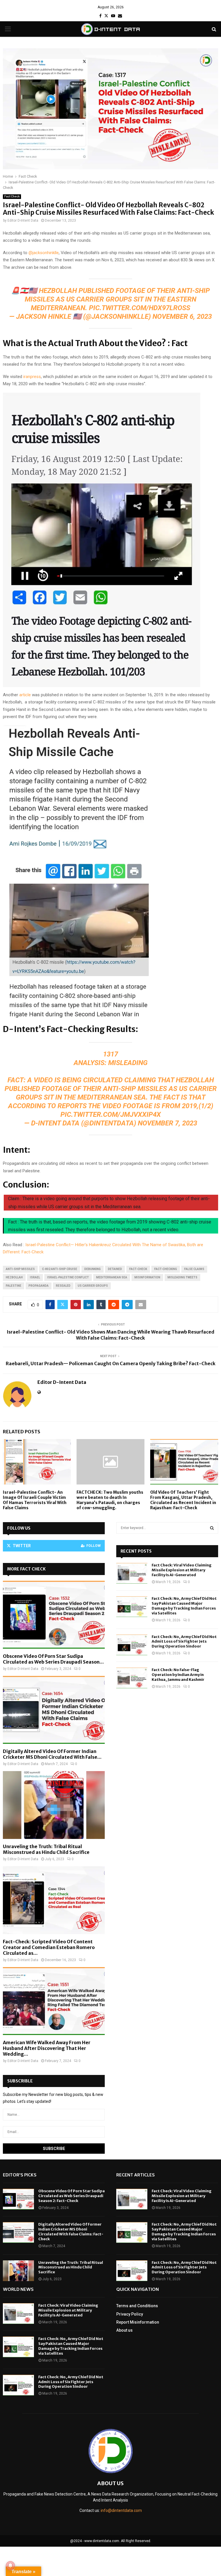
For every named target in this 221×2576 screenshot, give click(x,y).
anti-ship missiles (20, 1269)
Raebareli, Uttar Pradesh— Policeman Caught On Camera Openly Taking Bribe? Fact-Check (111, 1363)
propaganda (39, 1286)
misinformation (147, 1277)
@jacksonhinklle (44, 253)
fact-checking (166, 1269)
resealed (63, 1286)
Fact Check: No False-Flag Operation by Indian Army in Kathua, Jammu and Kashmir (178, 1675)
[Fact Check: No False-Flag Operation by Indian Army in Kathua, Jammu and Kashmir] (132, 1678)
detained (115, 1269)
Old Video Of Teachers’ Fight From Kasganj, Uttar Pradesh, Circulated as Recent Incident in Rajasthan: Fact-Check (183, 1500)
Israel (35, 1277)
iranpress (32, 377)
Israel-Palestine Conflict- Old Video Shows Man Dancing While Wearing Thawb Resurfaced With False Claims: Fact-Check (110, 1335)
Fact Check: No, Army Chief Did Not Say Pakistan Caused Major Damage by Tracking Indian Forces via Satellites (184, 1606)
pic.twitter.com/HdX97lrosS (140, 308)
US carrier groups (93, 1286)
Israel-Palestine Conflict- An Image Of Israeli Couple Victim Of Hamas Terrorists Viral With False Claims (35, 1500)
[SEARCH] (212, 1528)
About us (124, 2330)
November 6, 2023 (182, 317)
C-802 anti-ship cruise (60, 1269)
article (25, 695)
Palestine (14, 1286)
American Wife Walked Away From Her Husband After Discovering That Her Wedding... (47, 2048)
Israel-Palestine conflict (68, 1277)
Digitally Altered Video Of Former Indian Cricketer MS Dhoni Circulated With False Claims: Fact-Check (71, 2232)
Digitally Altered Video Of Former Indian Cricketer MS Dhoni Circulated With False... (52, 1754)
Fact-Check (138, 1269)
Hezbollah (14, 1277)
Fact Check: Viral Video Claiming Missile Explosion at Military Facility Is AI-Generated (182, 1570)
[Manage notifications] (10, 2566)
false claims (194, 1269)
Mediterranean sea (112, 1277)
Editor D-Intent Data (23, 220)
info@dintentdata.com (121, 2510)
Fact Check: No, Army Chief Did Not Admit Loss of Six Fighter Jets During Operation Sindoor (184, 1642)
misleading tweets (182, 1277)
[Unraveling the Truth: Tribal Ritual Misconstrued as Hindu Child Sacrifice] (54, 1805)
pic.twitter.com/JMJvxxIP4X (111, 1115)
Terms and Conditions (137, 2306)
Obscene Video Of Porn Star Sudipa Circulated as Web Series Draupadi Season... (53, 1659)
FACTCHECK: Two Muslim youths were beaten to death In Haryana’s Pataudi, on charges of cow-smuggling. (110, 1500)
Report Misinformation (138, 2322)
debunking (93, 1269)
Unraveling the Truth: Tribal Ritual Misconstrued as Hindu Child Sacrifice (46, 1849)
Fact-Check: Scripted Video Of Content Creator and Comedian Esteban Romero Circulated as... (49, 1947)
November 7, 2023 (167, 1123)
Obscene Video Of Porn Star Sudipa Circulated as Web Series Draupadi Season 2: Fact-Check (72, 2196)
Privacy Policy (130, 2314)
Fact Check (12, 196)
